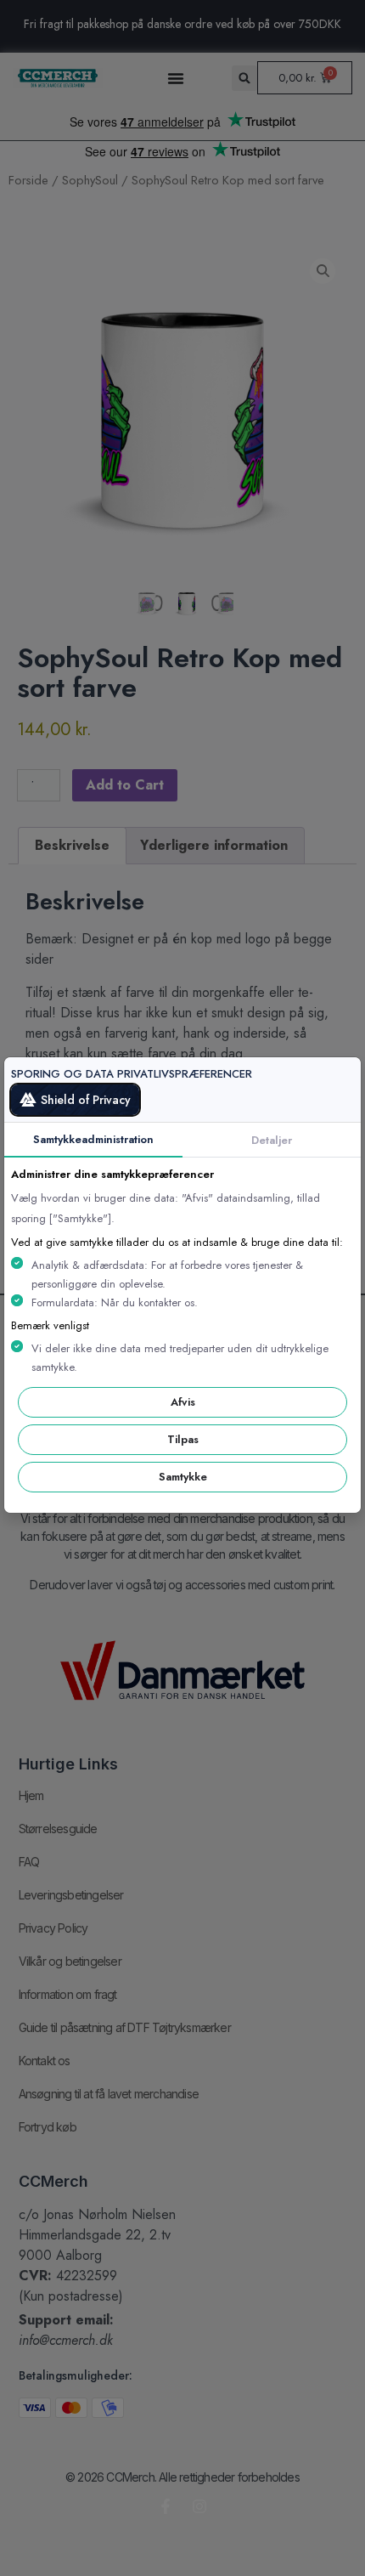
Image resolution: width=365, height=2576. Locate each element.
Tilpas (183, 1439)
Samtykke (183, 1477)
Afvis (183, 1402)
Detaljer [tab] (272, 1140)
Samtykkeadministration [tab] (93, 1139)
